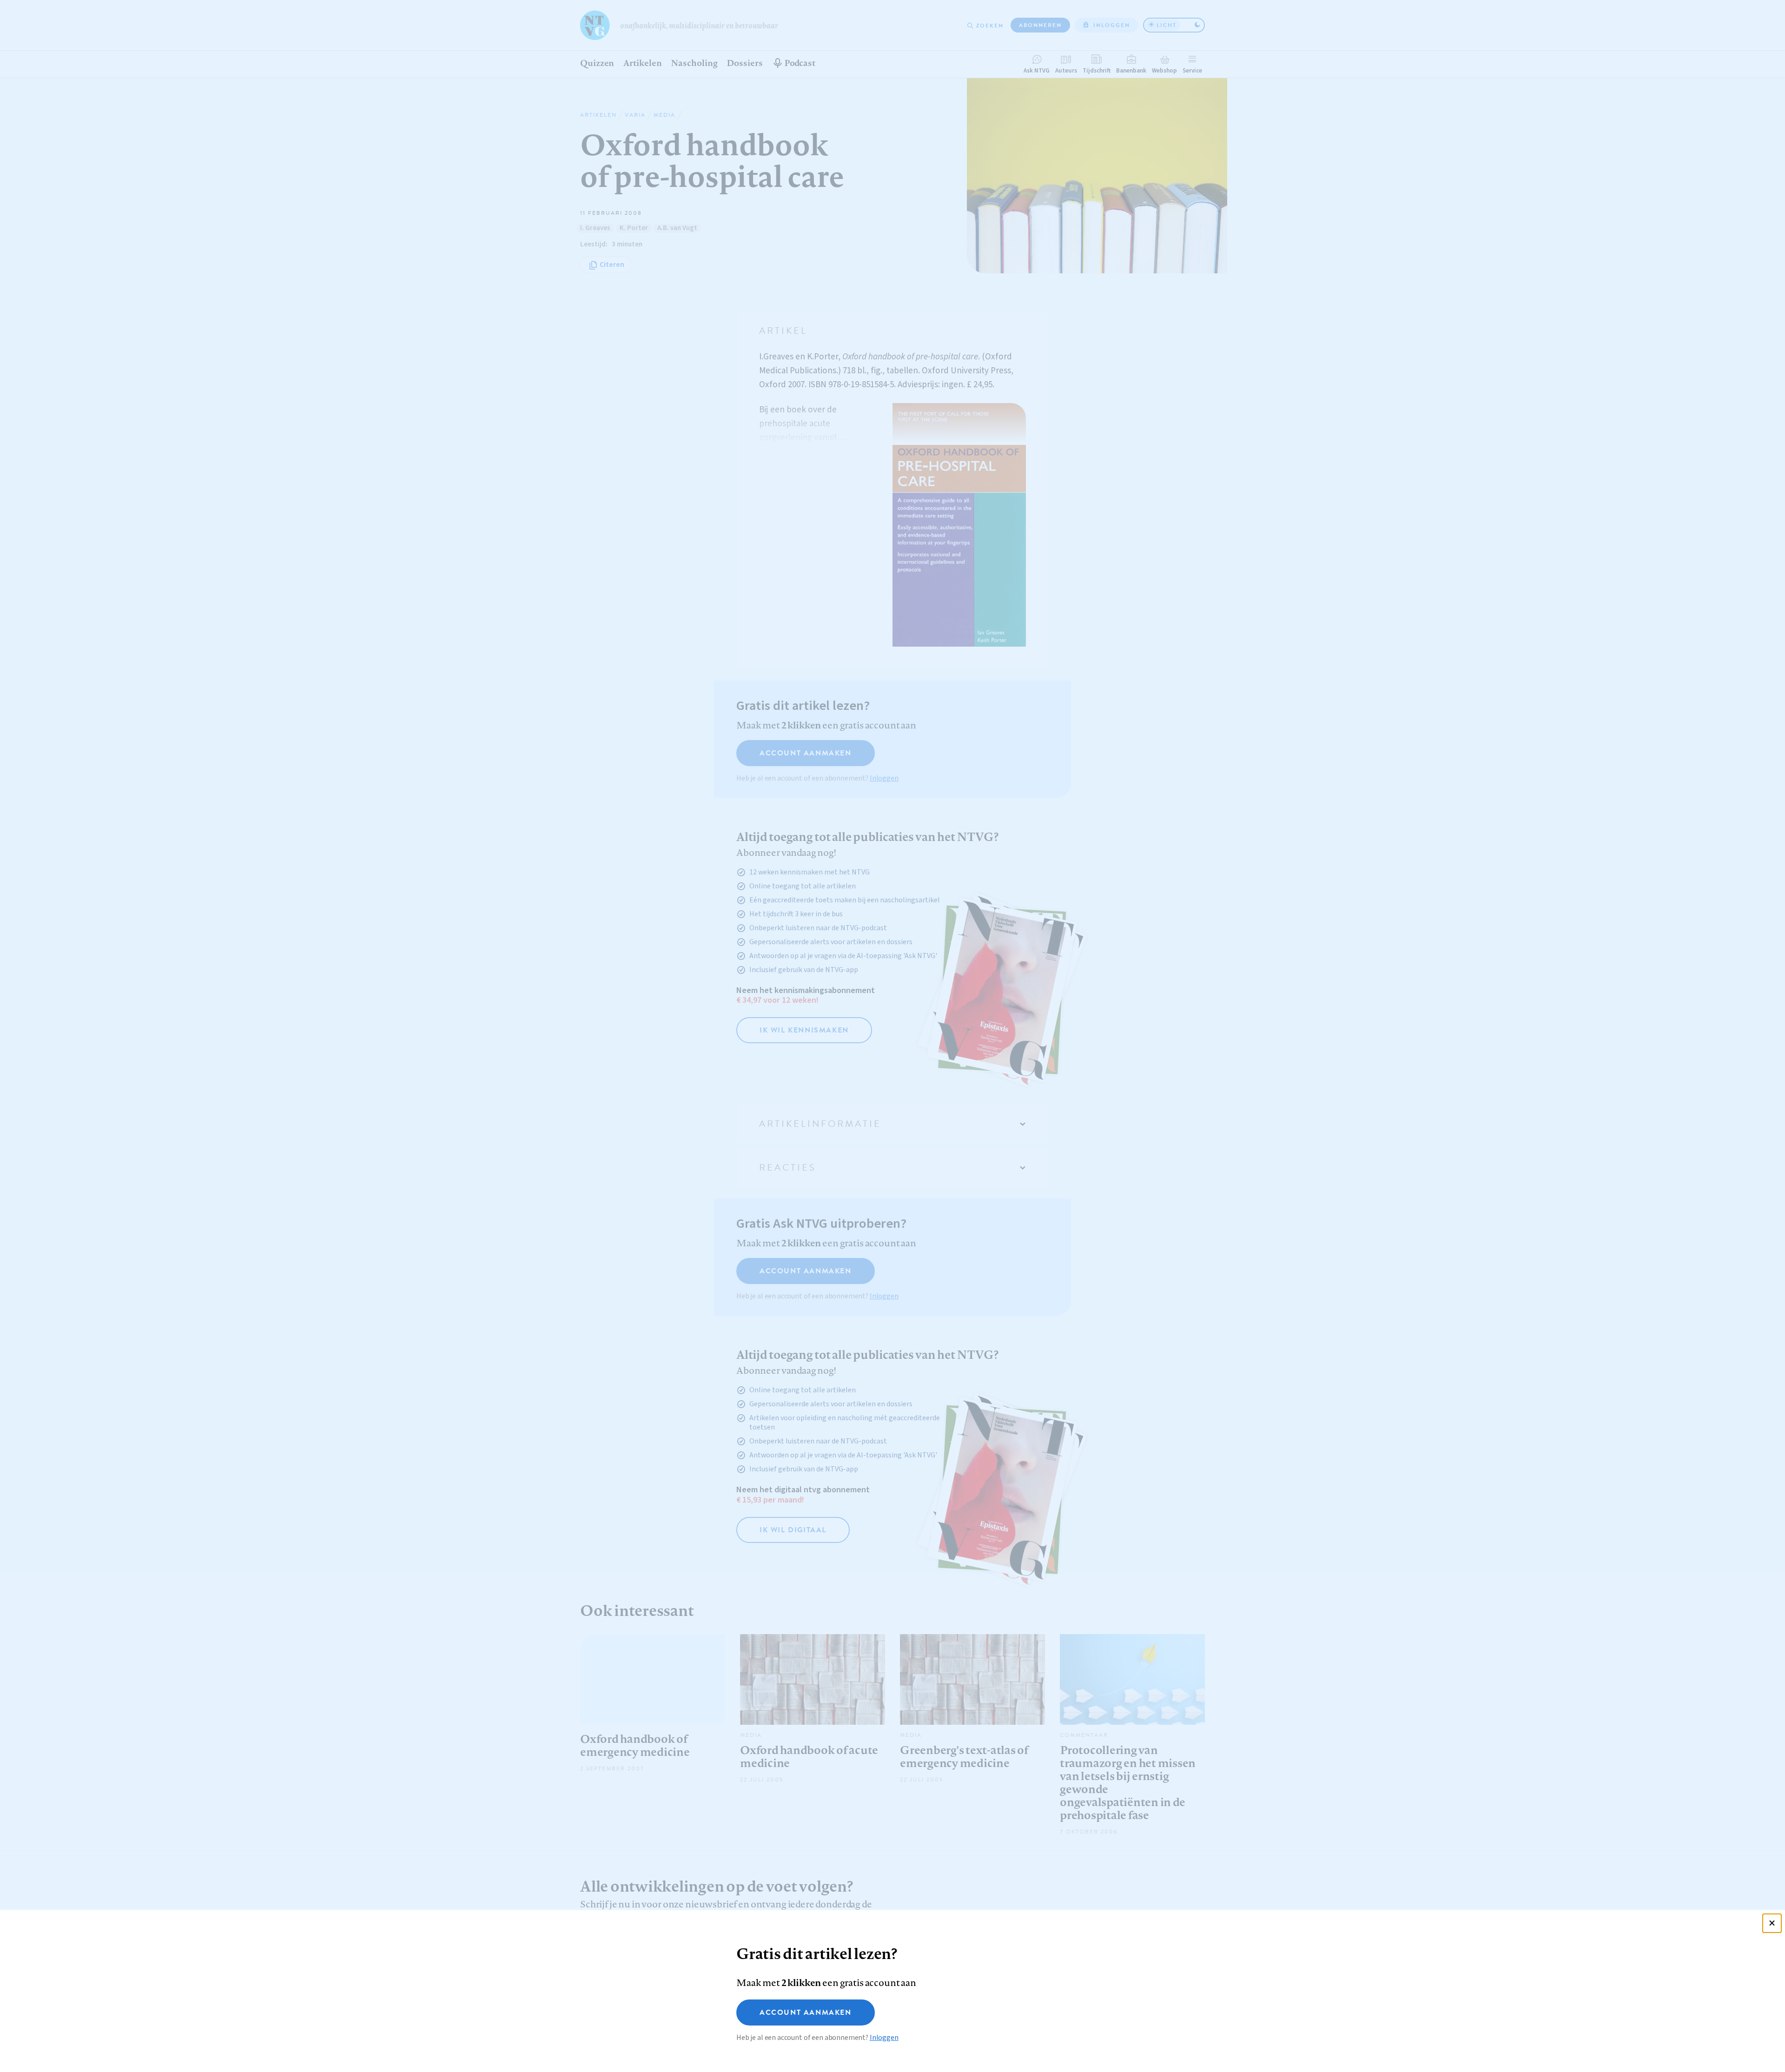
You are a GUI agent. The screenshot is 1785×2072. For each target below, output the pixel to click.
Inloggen (884, 2038)
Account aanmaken (806, 2012)
